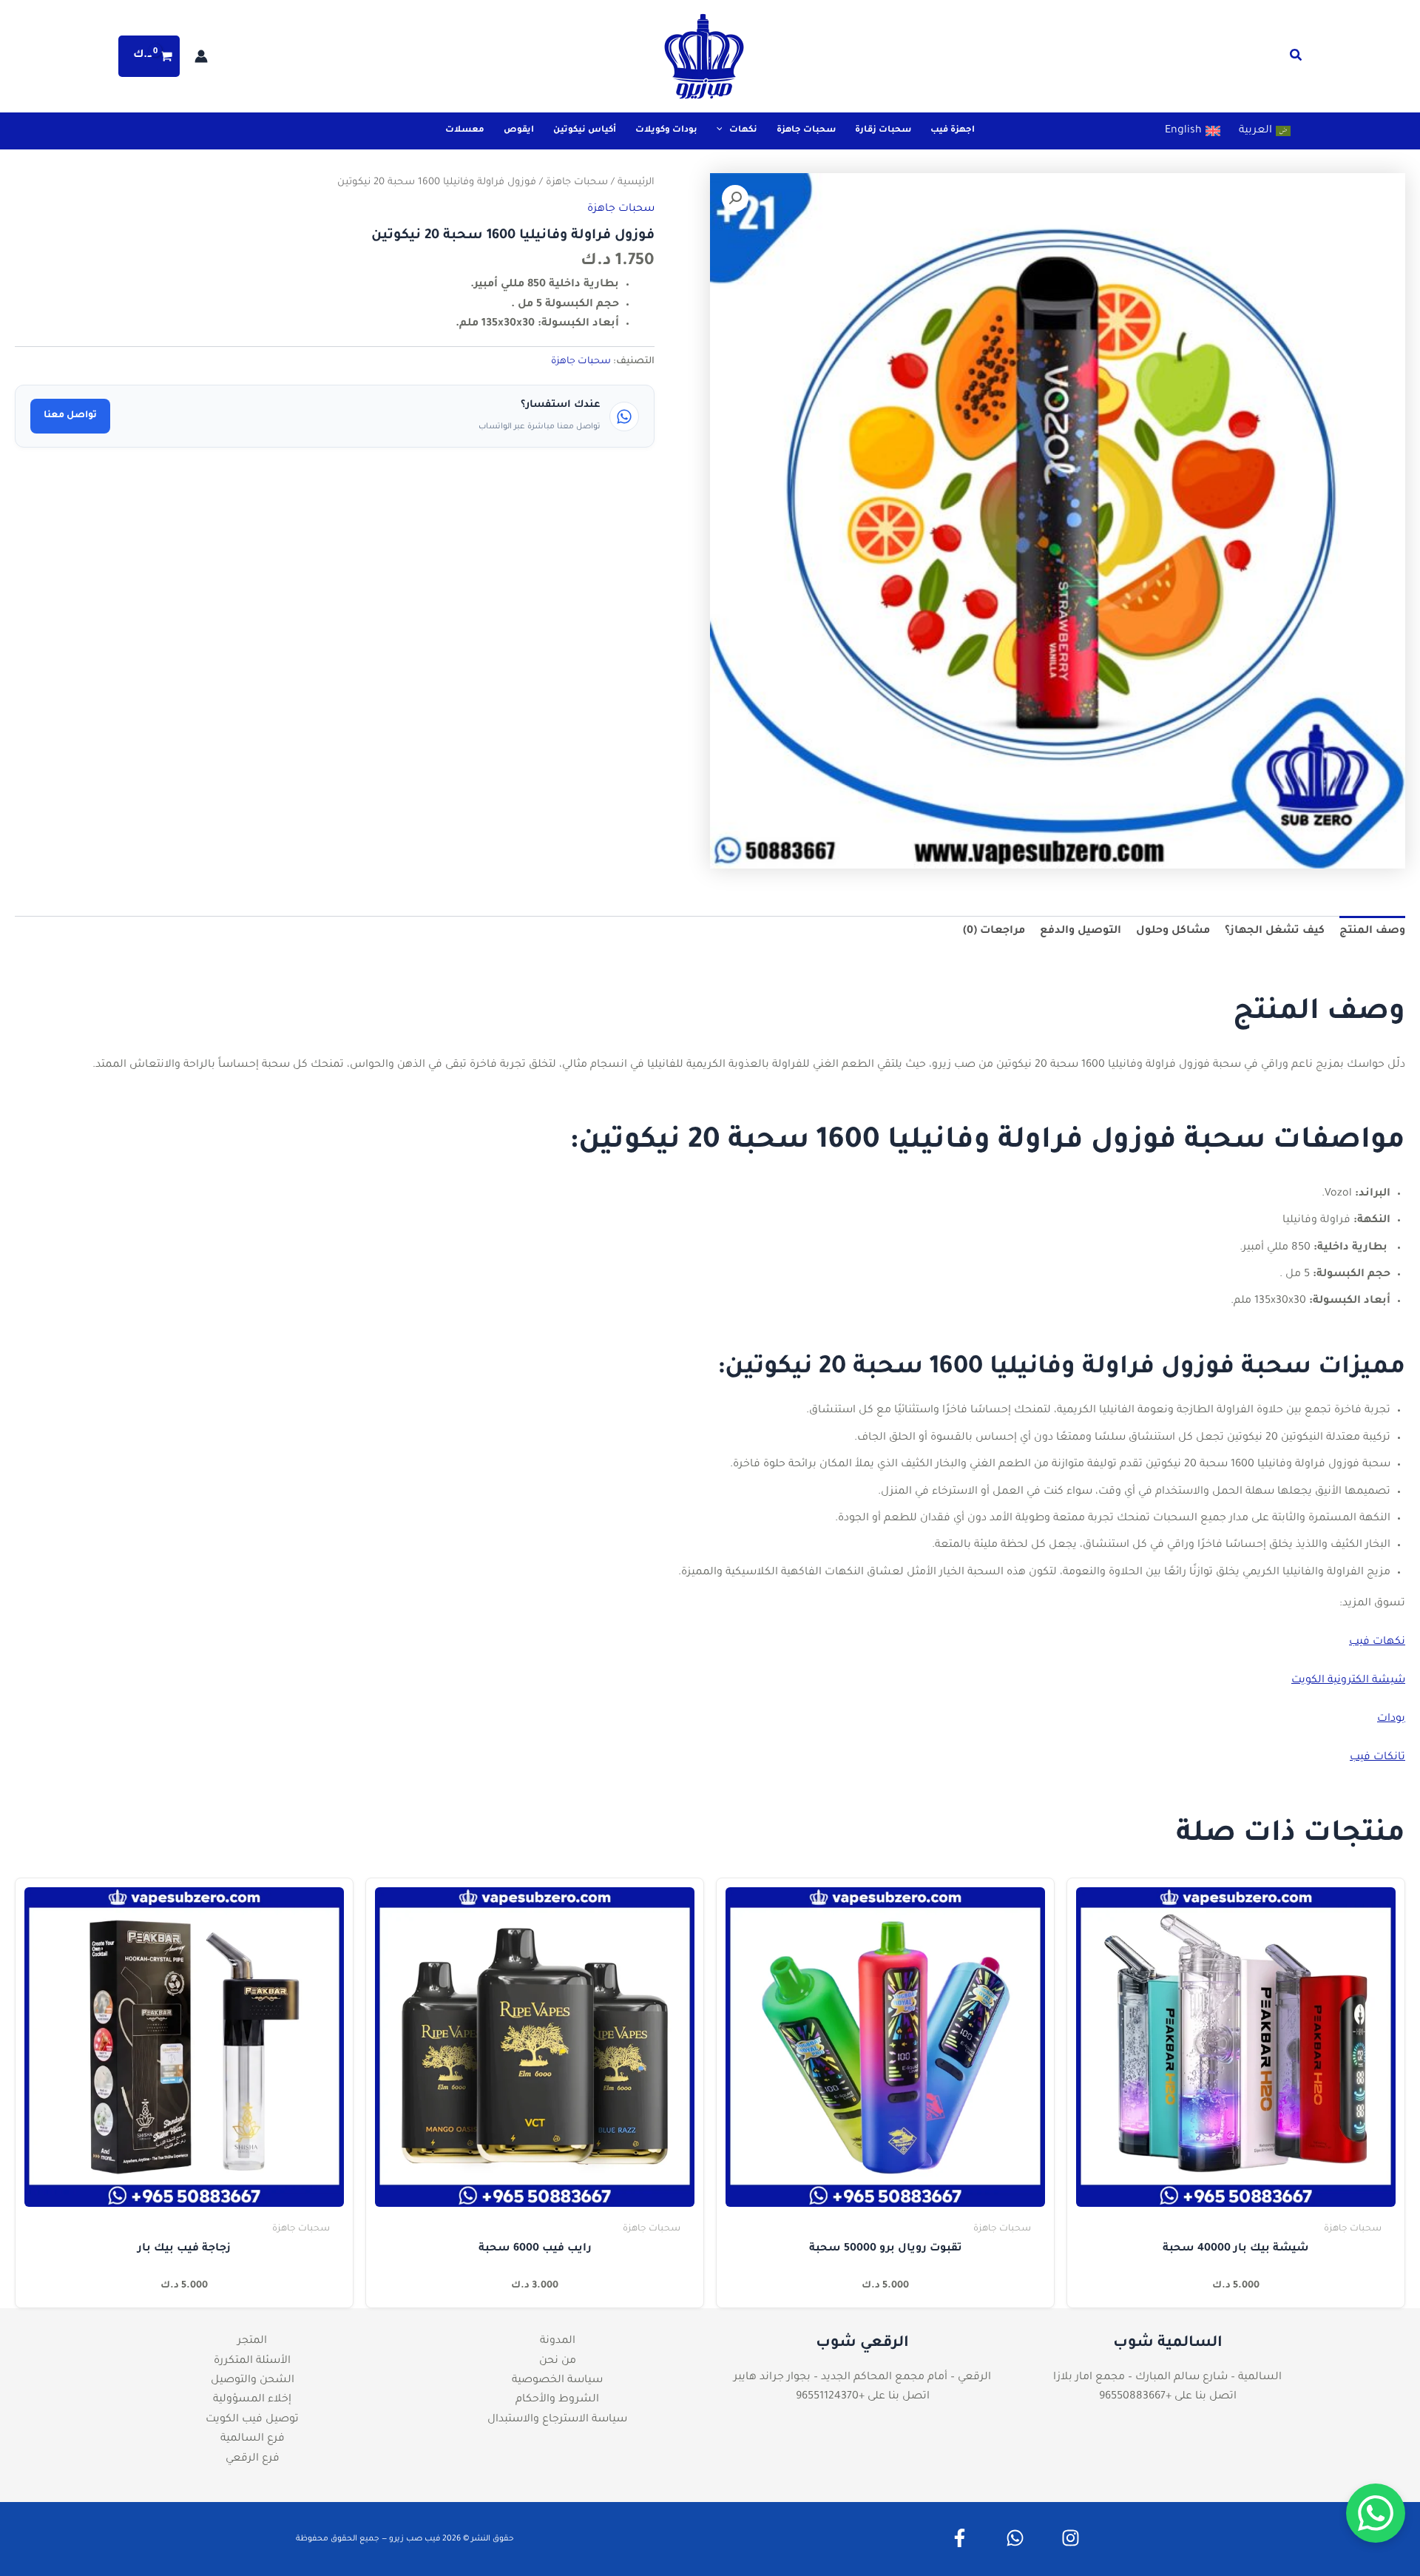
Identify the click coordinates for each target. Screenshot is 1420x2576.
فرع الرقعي (253, 2459)
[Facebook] (960, 2538)
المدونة (558, 2341)
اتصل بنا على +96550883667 (1168, 2397)
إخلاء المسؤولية (252, 2400)
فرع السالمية (253, 2439)
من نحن (558, 2361)
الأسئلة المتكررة (252, 2361)
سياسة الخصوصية (557, 2381)
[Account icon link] (201, 56)
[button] (1295, 59)
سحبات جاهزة (577, 183)
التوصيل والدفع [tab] (1081, 931)
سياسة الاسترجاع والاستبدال (557, 2420)
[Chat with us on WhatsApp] (1376, 2513)
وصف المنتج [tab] (1372, 931)
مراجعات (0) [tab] (994, 931)
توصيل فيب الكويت (252, 2420)
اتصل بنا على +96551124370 (863, 2397)
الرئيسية (636, 183)
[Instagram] (1071, 2538)
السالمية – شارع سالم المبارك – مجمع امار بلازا (1167, 2378)
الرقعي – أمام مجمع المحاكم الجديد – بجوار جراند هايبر (862, 2378)
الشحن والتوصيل (253, 2381)
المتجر (252, 2341)
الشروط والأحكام (557, 2400)
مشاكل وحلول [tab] (1173, 931)
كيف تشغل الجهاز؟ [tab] (1275, 931)
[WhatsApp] (1015, 2538)
